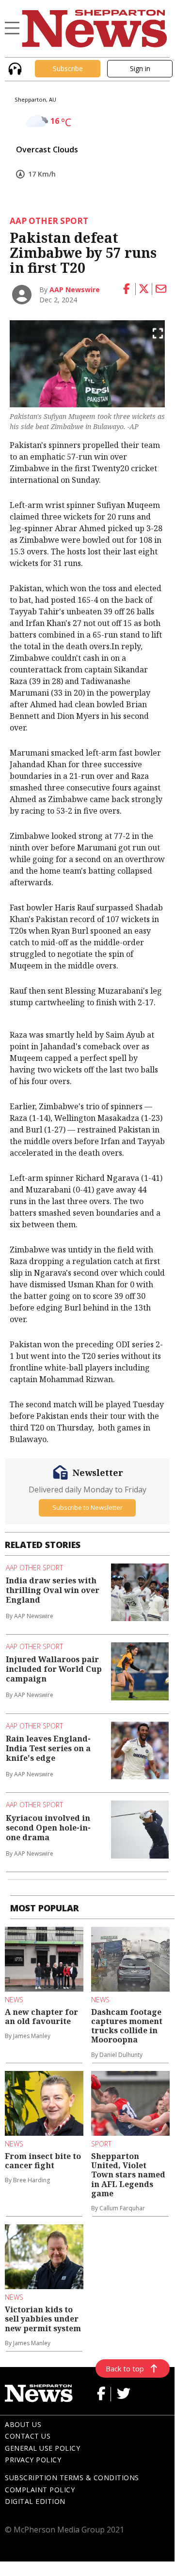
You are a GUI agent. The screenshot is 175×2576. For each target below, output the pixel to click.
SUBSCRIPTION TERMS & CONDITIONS (72, 2478)
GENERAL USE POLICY (42, 2448)
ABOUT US (23, 2424)
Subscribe (68, 68)
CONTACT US (28, 2436)
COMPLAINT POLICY (40, 2490)
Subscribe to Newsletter (87, 1507)
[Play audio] (14, 67)
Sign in (140, 68)
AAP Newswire (75, 290)
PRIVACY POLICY (33, 2460)
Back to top (125, 2368)
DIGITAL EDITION (35, 2501)
